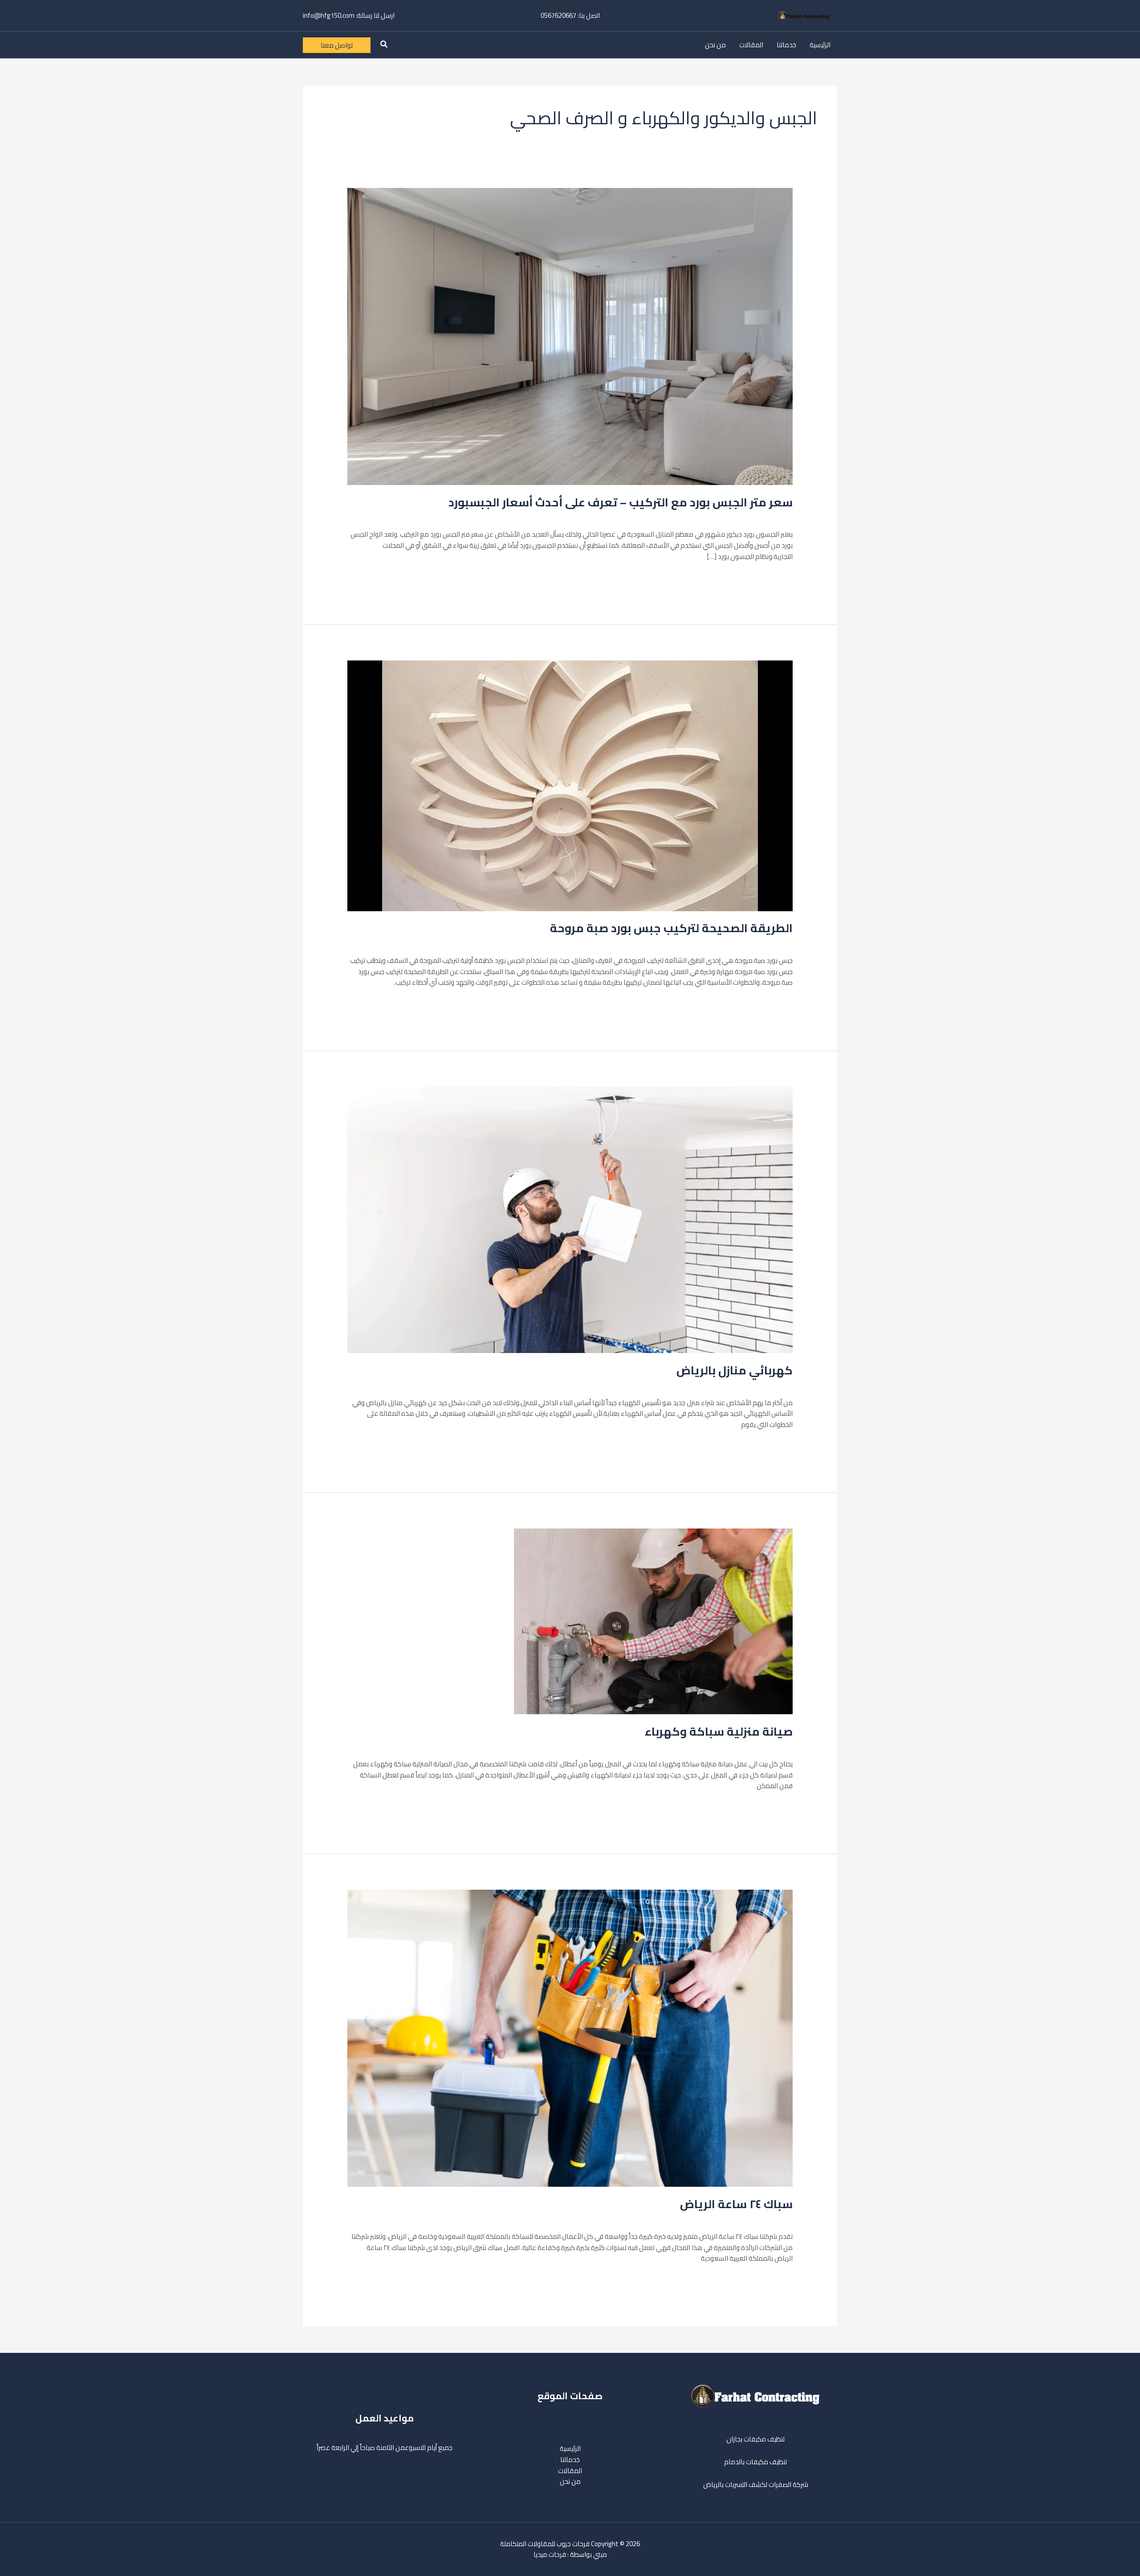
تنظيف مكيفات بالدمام (755, 2462)
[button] (383, 45)
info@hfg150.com (329, 15)
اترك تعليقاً (778, 516)
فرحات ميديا (550, 2554)
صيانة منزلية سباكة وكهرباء (719, 1731)
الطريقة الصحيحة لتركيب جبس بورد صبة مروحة (671, 928)
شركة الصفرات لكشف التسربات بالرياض (756, 2484)
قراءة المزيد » (773, 578)
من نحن (715, 45)
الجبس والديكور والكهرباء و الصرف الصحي (672, 516)
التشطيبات (745, 516)
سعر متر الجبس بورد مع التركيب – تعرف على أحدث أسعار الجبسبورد (621, 502)
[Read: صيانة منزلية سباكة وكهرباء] (653, 1621)
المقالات (751, 45)
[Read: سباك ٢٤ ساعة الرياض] (570, 2038)
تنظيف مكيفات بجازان (755, 2439)
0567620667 (558, 15)
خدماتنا (786, 45)
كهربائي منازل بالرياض (735, 1370)
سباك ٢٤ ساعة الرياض (736, 2204)
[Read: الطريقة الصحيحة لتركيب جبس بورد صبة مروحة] (570, 785)
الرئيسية (820, 45)
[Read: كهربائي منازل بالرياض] (570, 1219)
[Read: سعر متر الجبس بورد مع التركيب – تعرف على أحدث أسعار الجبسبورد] (570, 336)
